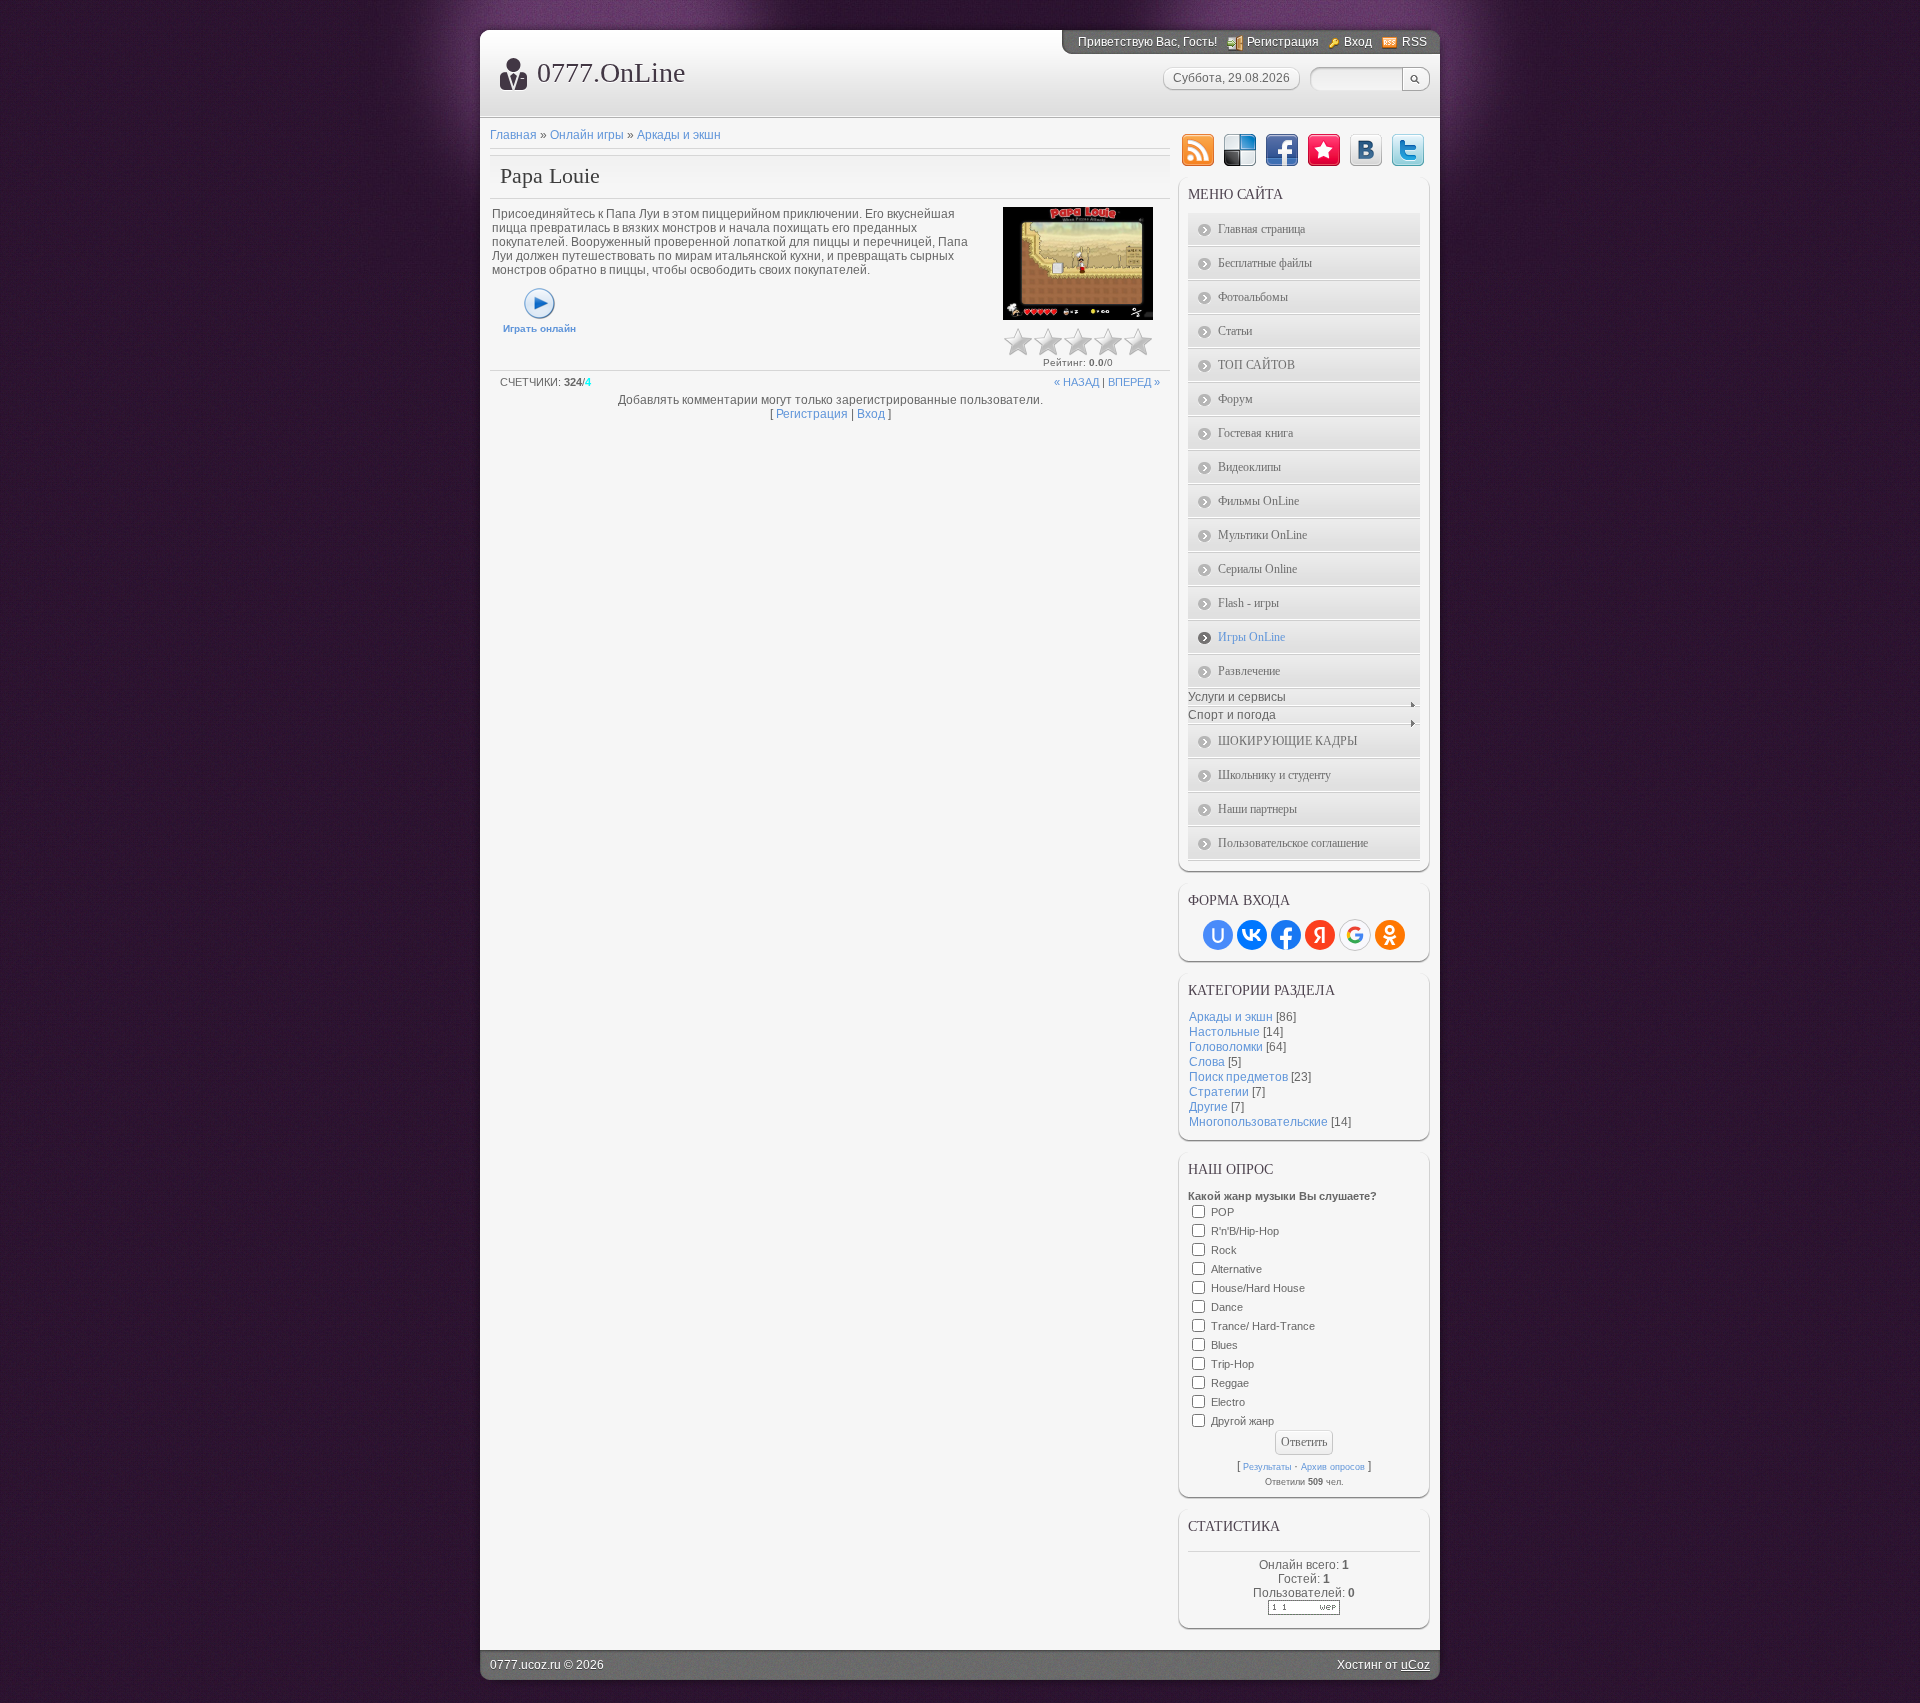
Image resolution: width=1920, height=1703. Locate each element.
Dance (1227, 1307)
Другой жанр (1242, 1421)
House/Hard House (1258, 1288)
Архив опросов (1333, 1467)
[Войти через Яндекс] (1320, 935)
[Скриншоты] (1078, 263)
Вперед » (1134, 382)
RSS (1414, 42)
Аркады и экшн (679, 135)
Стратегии (1219, 1092)
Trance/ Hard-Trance (1263, 1326)
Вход (1358, 42)
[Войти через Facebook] (1286, 935)
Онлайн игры (587, 135)
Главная (513, 135)
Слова (1207, 1062)
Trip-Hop (1232, 1364)
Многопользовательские (1258, 1122)
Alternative (1236, 1269)
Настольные (1224, 1032)
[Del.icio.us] (1240, 150)
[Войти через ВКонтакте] (1252, 935)
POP (1222, 1212)
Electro (1228, 1402)
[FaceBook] (1282, 150)
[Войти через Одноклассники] (1390, 935)
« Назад (1076, 382)
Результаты (1267, 1467)
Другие (1208, 1107)
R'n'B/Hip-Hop (1245, 1231)
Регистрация (1283, 42)
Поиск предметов (1238, 1077)
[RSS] (1198, 150)
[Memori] (1324, 150)
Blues (1224, 1345)
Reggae (1230, 1383)
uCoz (1415, 1665)
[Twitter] (1408, 150)
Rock (1224, 1250)
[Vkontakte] (1366, 150)
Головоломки (1226, 1047)
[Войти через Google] (1355, 935)
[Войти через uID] (1218, 935)
